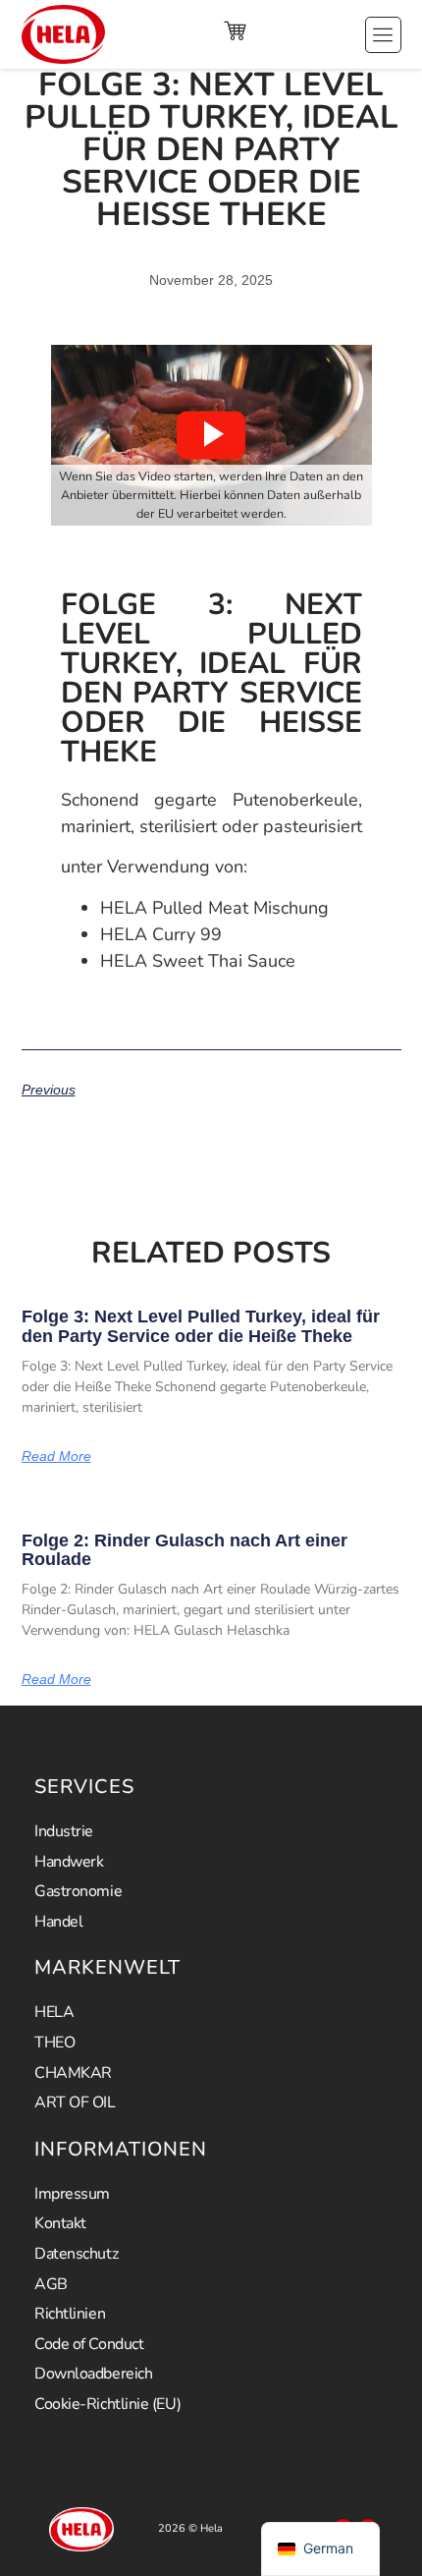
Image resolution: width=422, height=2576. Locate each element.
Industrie (64, 1831)
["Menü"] (383, 35)
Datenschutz (76, 2254)
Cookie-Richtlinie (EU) (107, 2404)
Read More (56, 1456)
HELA (54, 2012)
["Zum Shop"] (235, 30)
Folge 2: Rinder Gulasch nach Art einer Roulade (185, 1550)
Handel (58, 1922)
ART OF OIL (75, 2102)
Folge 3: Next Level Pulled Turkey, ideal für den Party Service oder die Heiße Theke (201, 1326)
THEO (54, 2043)
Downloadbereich (93, 2374)
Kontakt (60, 2223)
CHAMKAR (73, 2073)
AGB (51, 2284)
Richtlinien (70, 2314)
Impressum (72, 2194)
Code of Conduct (89, 2344)
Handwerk (69, 1862)
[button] (211, 435)
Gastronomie (78, 1891)
